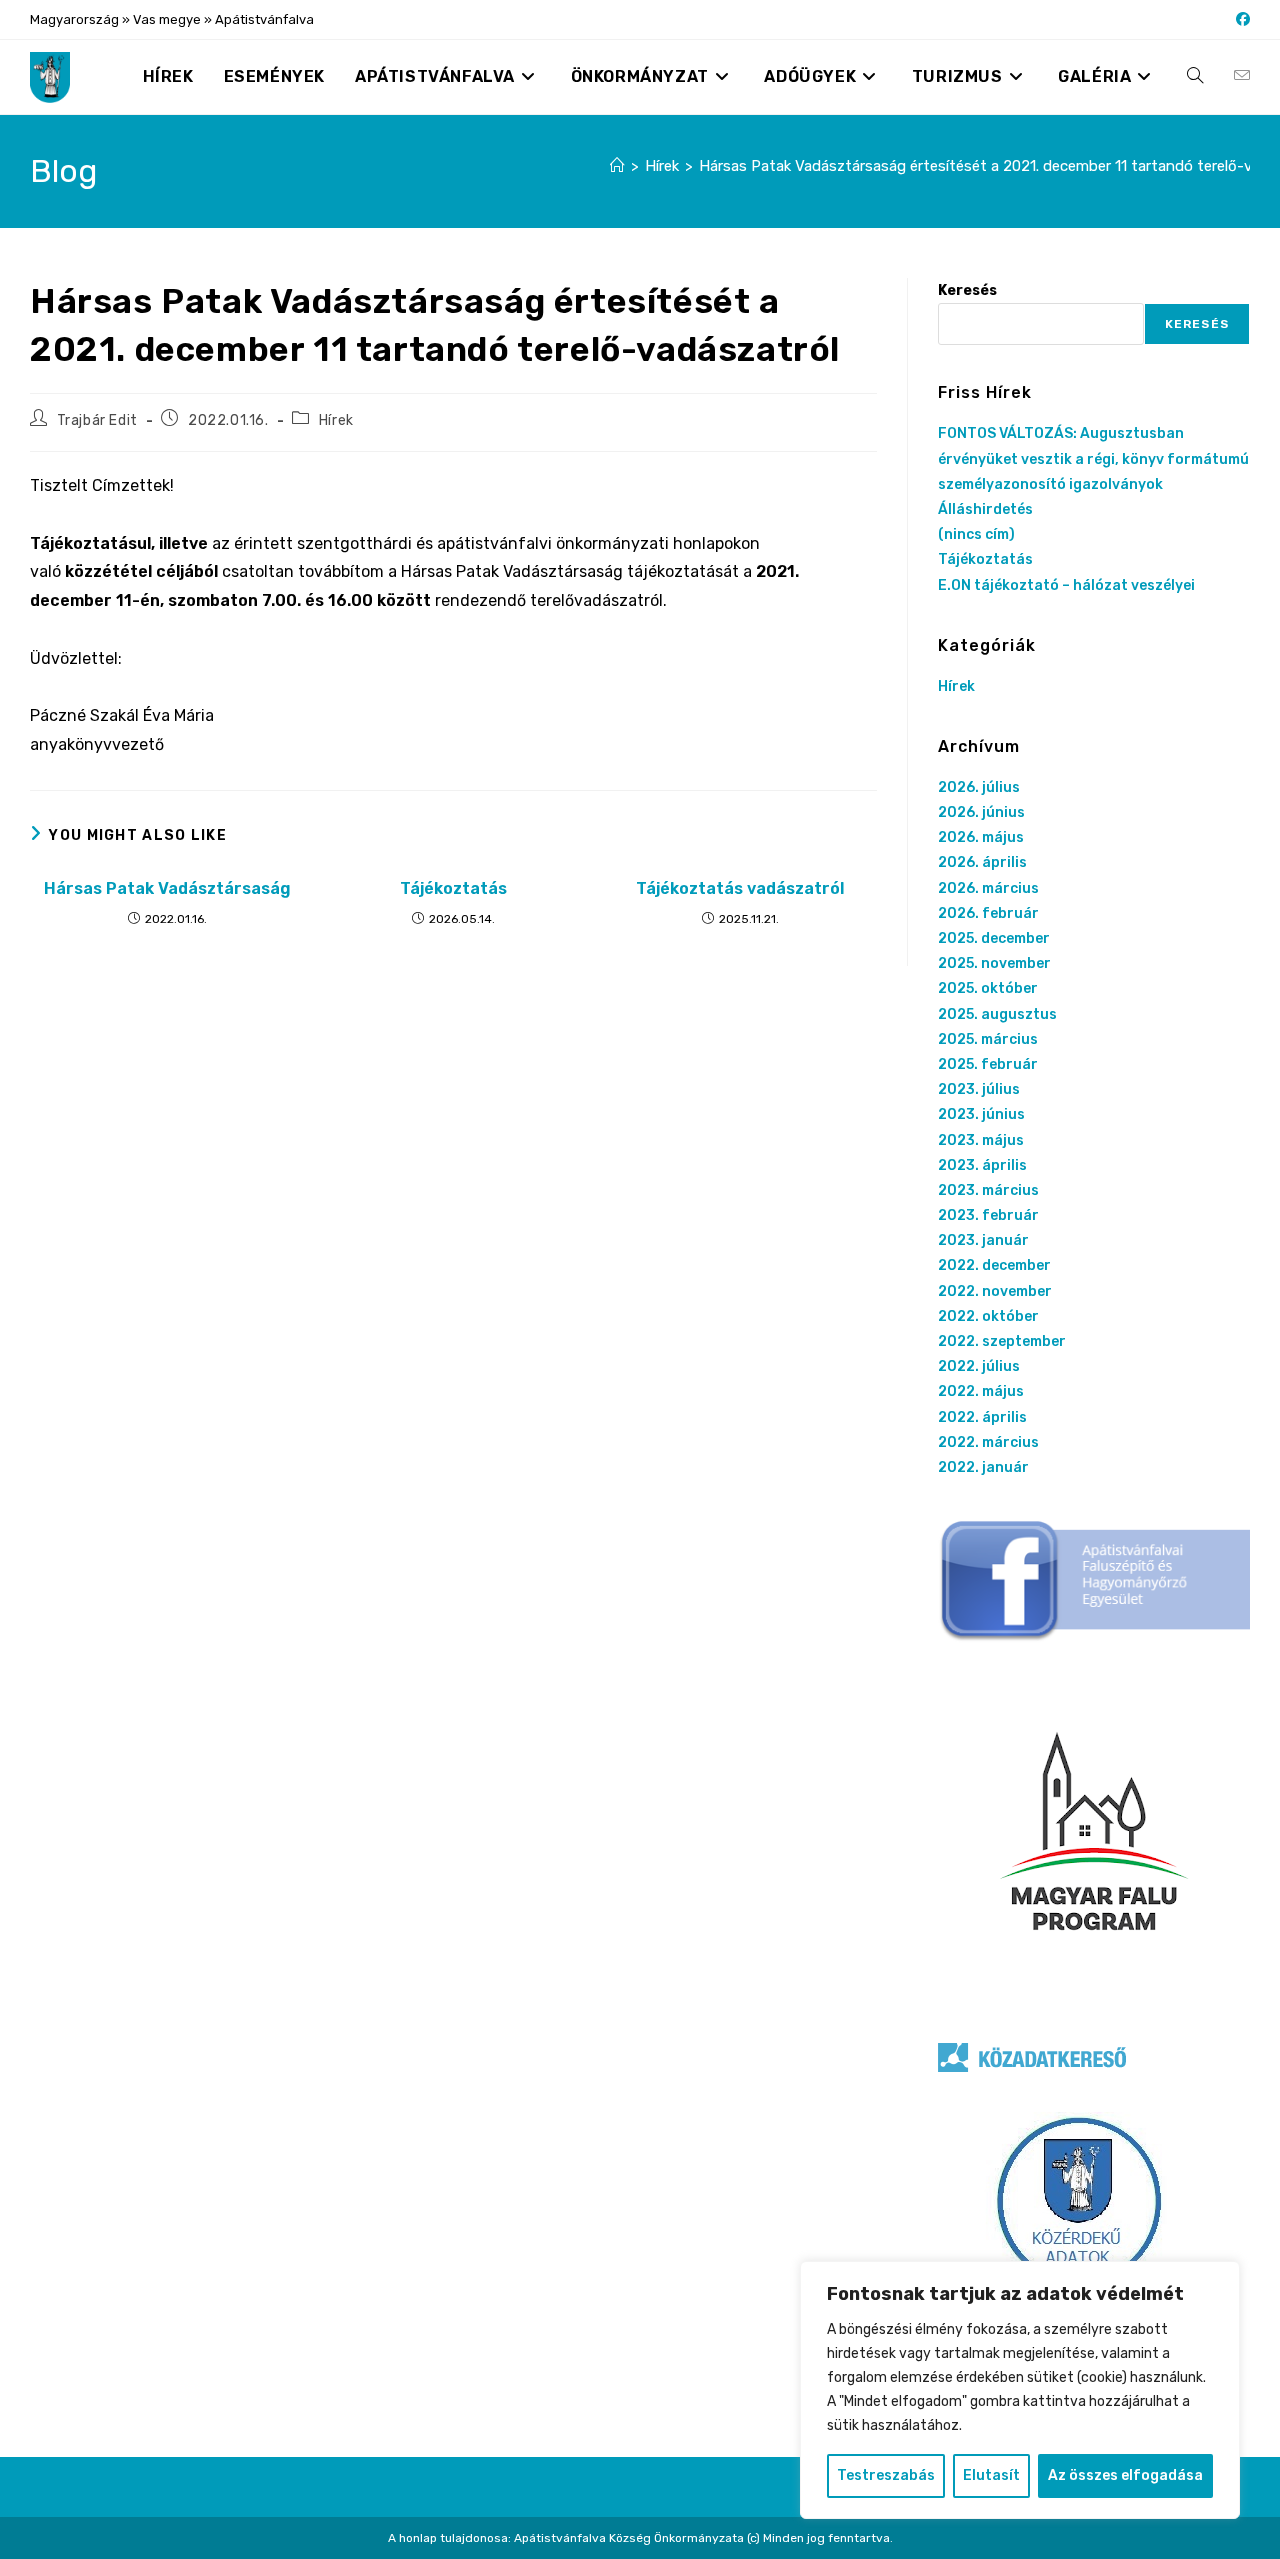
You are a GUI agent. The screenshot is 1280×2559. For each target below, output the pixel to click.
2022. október (988, 1316)
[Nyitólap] (617, 166)
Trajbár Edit (97, 420)
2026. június (981, 812)
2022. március (988, 1442)
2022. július (979, 1366)
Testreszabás (886, 2475)
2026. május (981, 837)
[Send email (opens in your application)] (1242, 76)
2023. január (983, 1240)
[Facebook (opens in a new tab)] (1240, 20)
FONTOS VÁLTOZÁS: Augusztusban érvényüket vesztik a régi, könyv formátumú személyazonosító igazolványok (1093, 458)
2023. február (988, 1215)
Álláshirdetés (985, 509)
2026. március (988, 888)
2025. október (988, 988)
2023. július (979, 1089)
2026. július (979, 787)
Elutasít (991, 2475)
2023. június (981, 1114)
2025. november (994, 963)
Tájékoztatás (453, 888)
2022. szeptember (1002, 1341)
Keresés (967, 290)
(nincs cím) (976, 534)
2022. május (981, 1391)
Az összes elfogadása (1125, 2475)
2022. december (994, 1265)
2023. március (988, 1190)
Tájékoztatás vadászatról (740, 888)
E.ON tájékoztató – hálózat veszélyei (1066, 585)
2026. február (988, 913)
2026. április (982, 862)
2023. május (981, 1140)
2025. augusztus (997, 1014)
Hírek (336, 420)
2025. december (994, 938)
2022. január (983, 1467)
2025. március (988, 1039)
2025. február (988, 1064)
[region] (1020, 2390)
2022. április (982, 1417)
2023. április (982, 1165)
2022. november (995, 1291)
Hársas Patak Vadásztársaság (167, 888)
